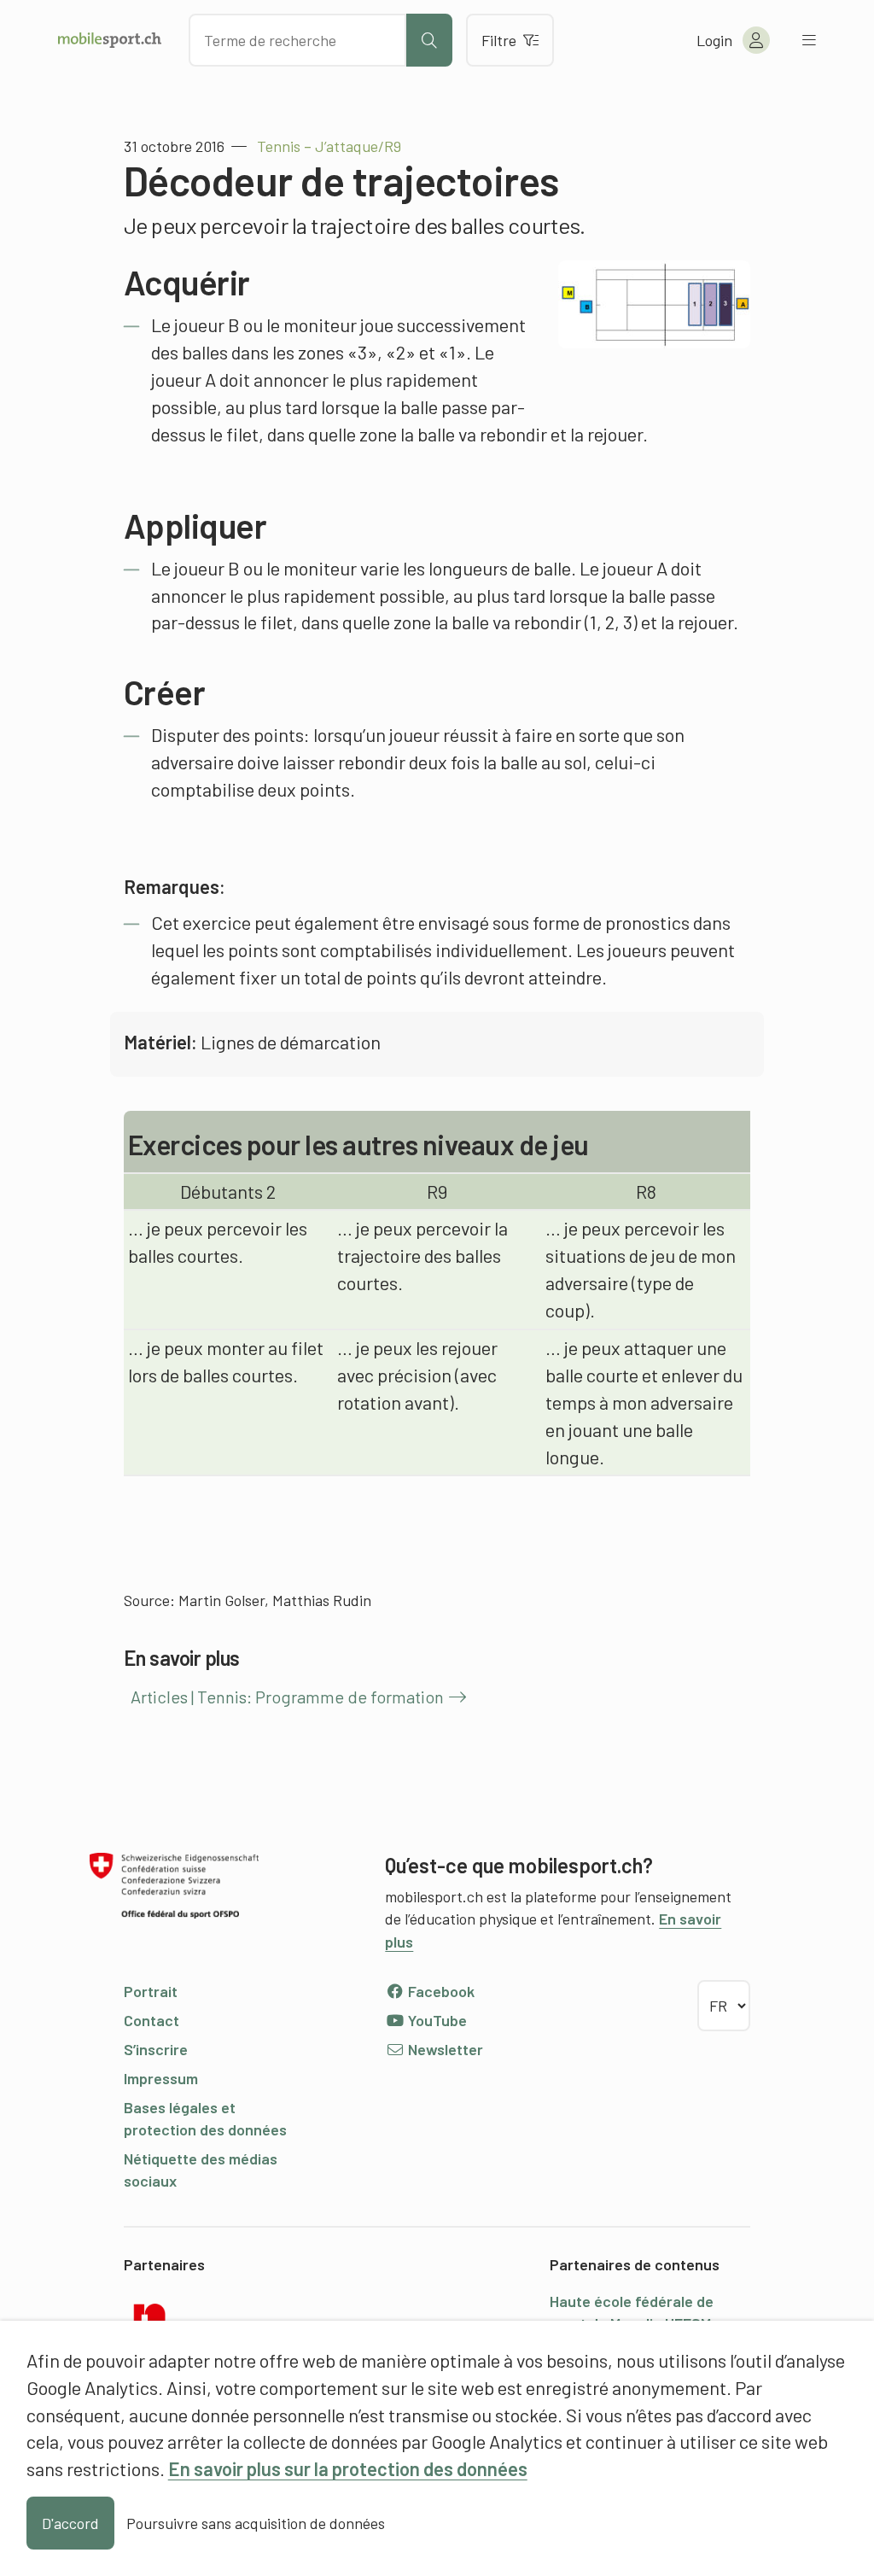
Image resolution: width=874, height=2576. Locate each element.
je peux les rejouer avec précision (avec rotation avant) (417, 1375)
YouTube (436, 2020)
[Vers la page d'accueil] (110, 40)
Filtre (499, 40)
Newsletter (444, 2049)
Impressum (161, 2078)
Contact (151, 2020)
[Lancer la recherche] (429, 40)
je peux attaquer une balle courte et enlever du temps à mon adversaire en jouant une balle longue (644, 1402)
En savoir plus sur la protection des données (348, 2468)
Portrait (151, 1991)
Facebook (440, 1991)
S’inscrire (156, 2049)
